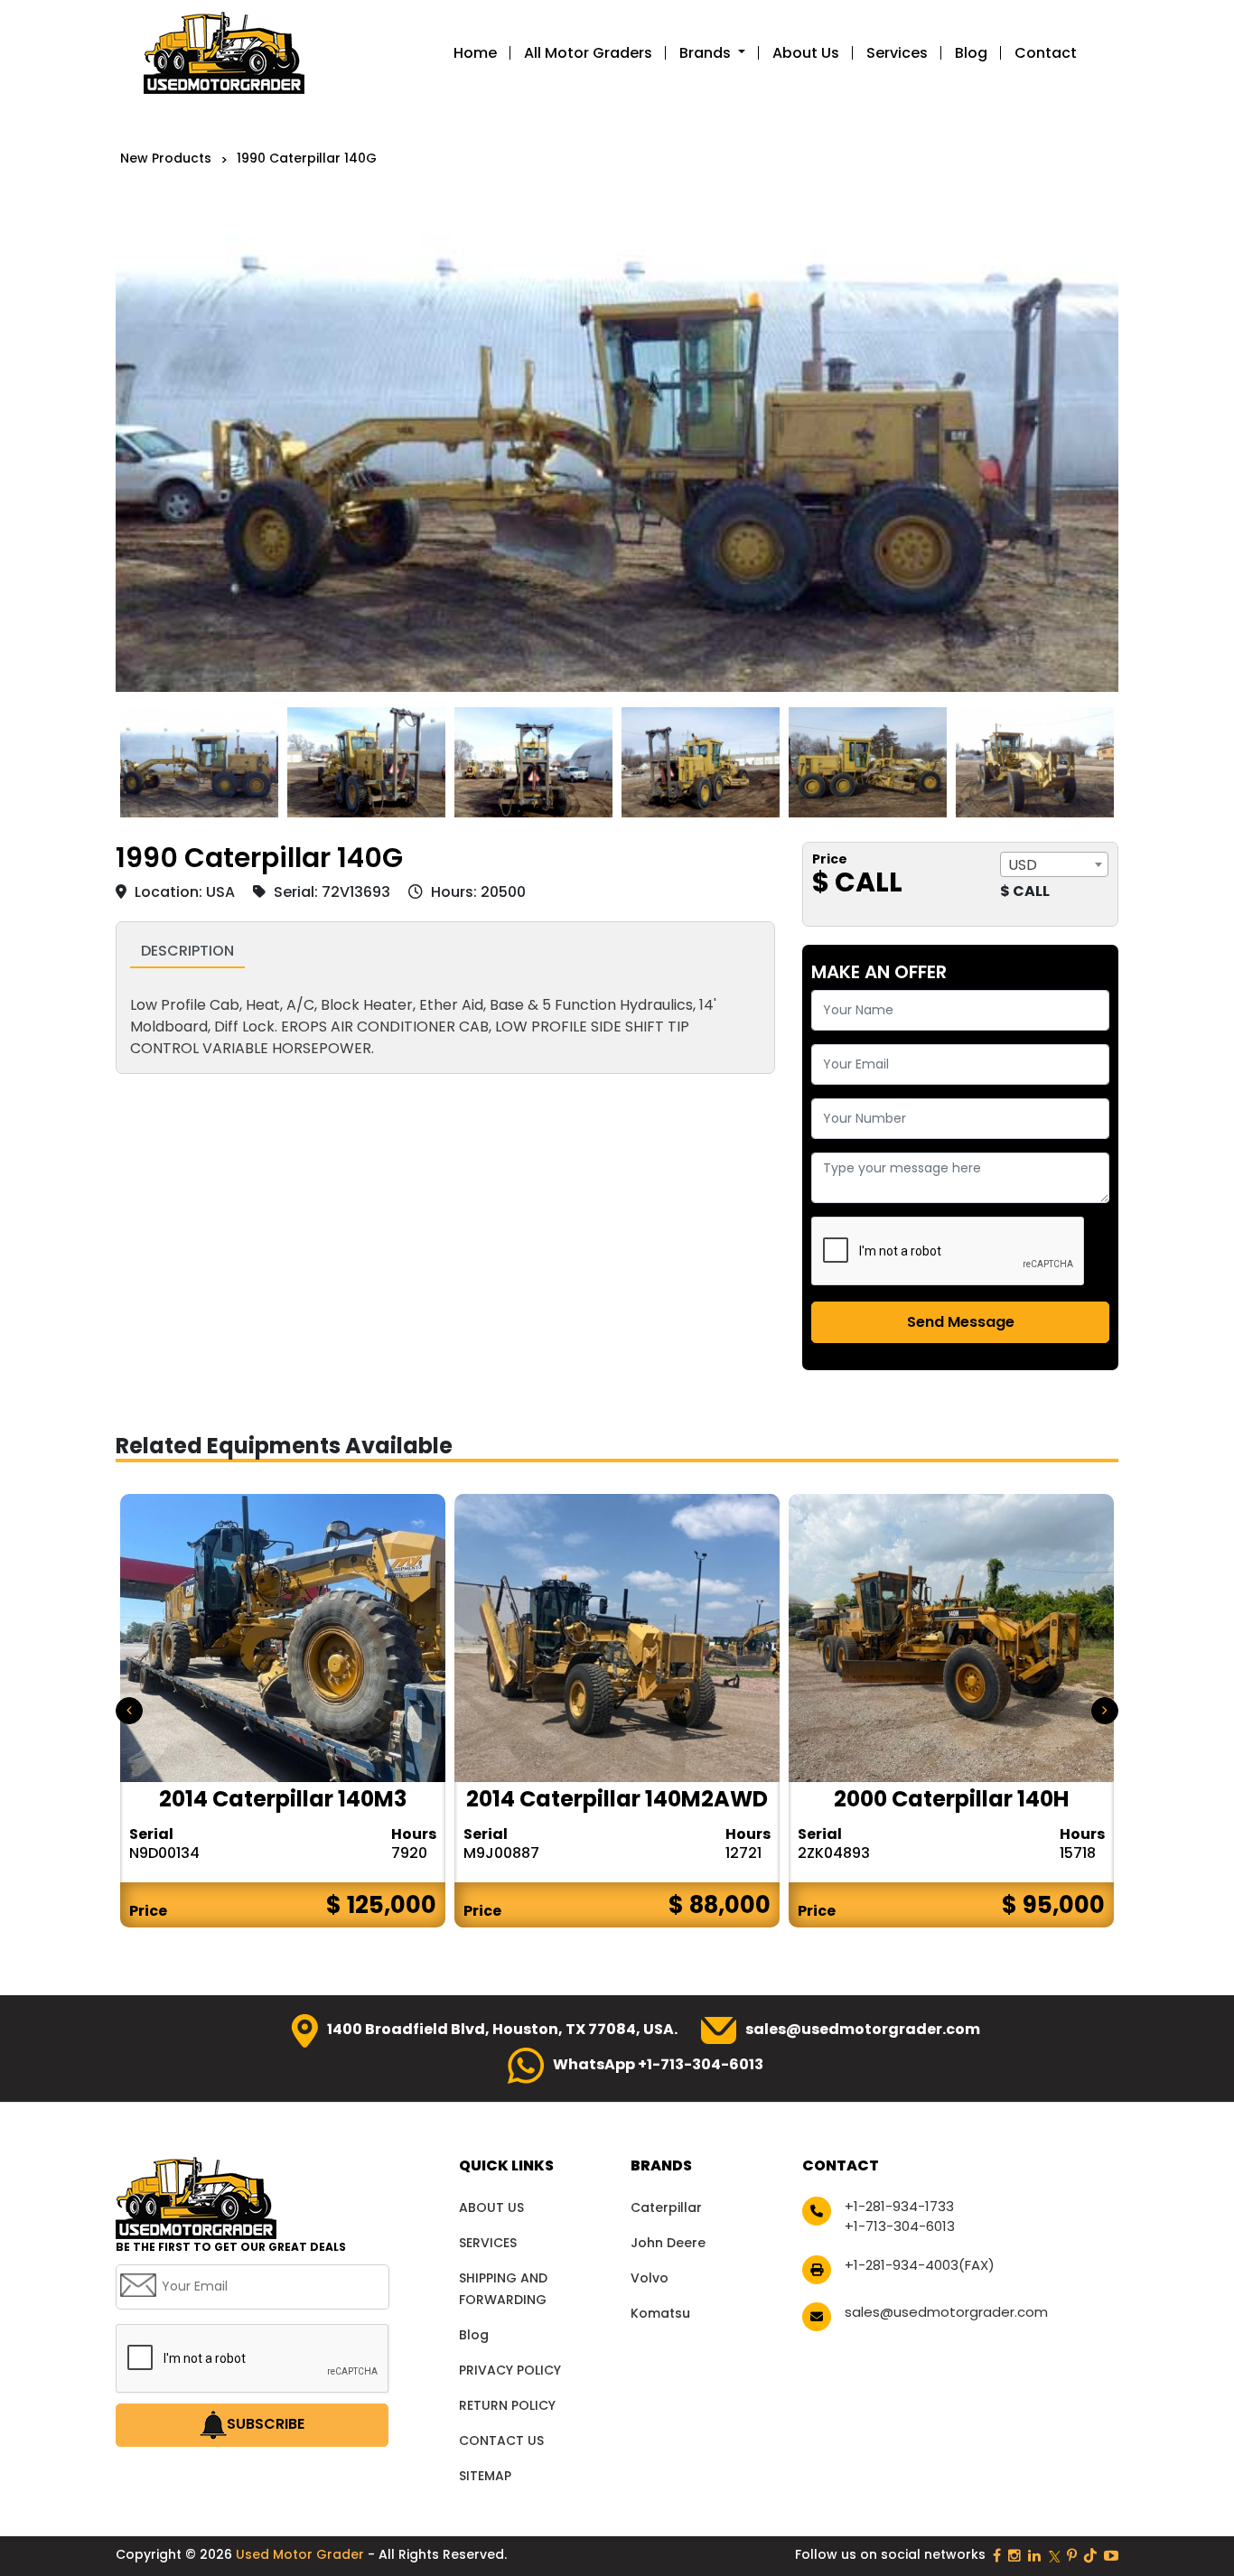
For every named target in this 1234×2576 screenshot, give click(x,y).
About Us (806, 53)
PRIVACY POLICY (510, 2370)
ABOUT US (491, 2207)
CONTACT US (501, 2441)
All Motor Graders (588, 53)
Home (475, 53)
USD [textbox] (1023, 865)
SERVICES (488, 2243)
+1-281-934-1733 (899, 2206)
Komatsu (660, 2313)
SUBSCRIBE (266, 2424)
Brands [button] (707, 53)
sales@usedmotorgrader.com (863, 2029)
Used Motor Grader (302, 2554)
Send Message (961, 1322)
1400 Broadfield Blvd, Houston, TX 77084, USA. (502, 2029)
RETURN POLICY (507, 2405)
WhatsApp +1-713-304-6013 (658, 2064)
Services (897, 53)
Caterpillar (666, 2207)
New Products (166, 158)
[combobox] (1054, 864)
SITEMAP (485, 2476)
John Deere (668, 2243)
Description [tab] (187, 951)
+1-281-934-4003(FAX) (920, 2265)
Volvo (650, 2278)
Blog (971, 53)
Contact (1046, 53)
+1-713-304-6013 (900, 2226)
